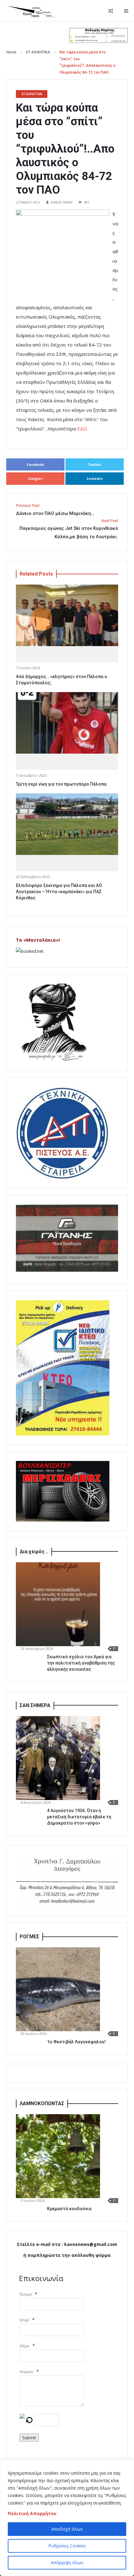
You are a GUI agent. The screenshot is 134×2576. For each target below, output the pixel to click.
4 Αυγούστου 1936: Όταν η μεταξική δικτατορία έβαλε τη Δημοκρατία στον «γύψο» (79, 1817)
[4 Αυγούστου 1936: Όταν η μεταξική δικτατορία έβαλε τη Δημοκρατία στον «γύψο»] (58, 1758)
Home (11, 52)
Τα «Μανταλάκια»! (38, 940)
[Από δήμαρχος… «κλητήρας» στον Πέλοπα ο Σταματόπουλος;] (67, 615)
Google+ (36, 478)
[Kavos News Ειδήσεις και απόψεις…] (31, 11)
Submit (29, 2438)
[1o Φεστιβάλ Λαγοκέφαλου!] (58, 1989)
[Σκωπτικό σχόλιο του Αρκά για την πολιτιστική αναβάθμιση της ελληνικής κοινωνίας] (58, 1604)
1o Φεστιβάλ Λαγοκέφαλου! (76, 2042)
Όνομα (26, 2294)
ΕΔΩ (82, 429)
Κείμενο (26, 2372)
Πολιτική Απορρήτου (32, 2513)
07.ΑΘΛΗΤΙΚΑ (38, 52)
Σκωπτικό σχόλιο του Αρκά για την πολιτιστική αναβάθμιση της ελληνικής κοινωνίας (81, 1663)
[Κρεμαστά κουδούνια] (58, 2156)
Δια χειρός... (34, 1552)
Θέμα (24, 2346)
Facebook (35, 464)
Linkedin (95, 478)
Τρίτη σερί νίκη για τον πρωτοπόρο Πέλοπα (61, 784)
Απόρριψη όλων (67, 2562)
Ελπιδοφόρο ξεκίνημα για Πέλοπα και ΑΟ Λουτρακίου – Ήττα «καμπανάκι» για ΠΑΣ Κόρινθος (59, 892)
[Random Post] (111, 11)
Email (24, 2320)
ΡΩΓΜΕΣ (29, 1937)
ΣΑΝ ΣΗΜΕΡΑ (35, 1705)
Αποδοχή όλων (67, 2529)
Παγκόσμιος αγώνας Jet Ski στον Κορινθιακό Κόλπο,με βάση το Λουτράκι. (69, 529)
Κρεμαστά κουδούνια (69, 2209)
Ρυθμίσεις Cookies (67, 2546)
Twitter (95, 464)
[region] (67, 2518)
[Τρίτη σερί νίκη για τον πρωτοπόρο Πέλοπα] (67, 723)
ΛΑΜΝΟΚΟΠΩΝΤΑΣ (42, 2103)
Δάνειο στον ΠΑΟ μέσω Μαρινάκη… (55, 510)
